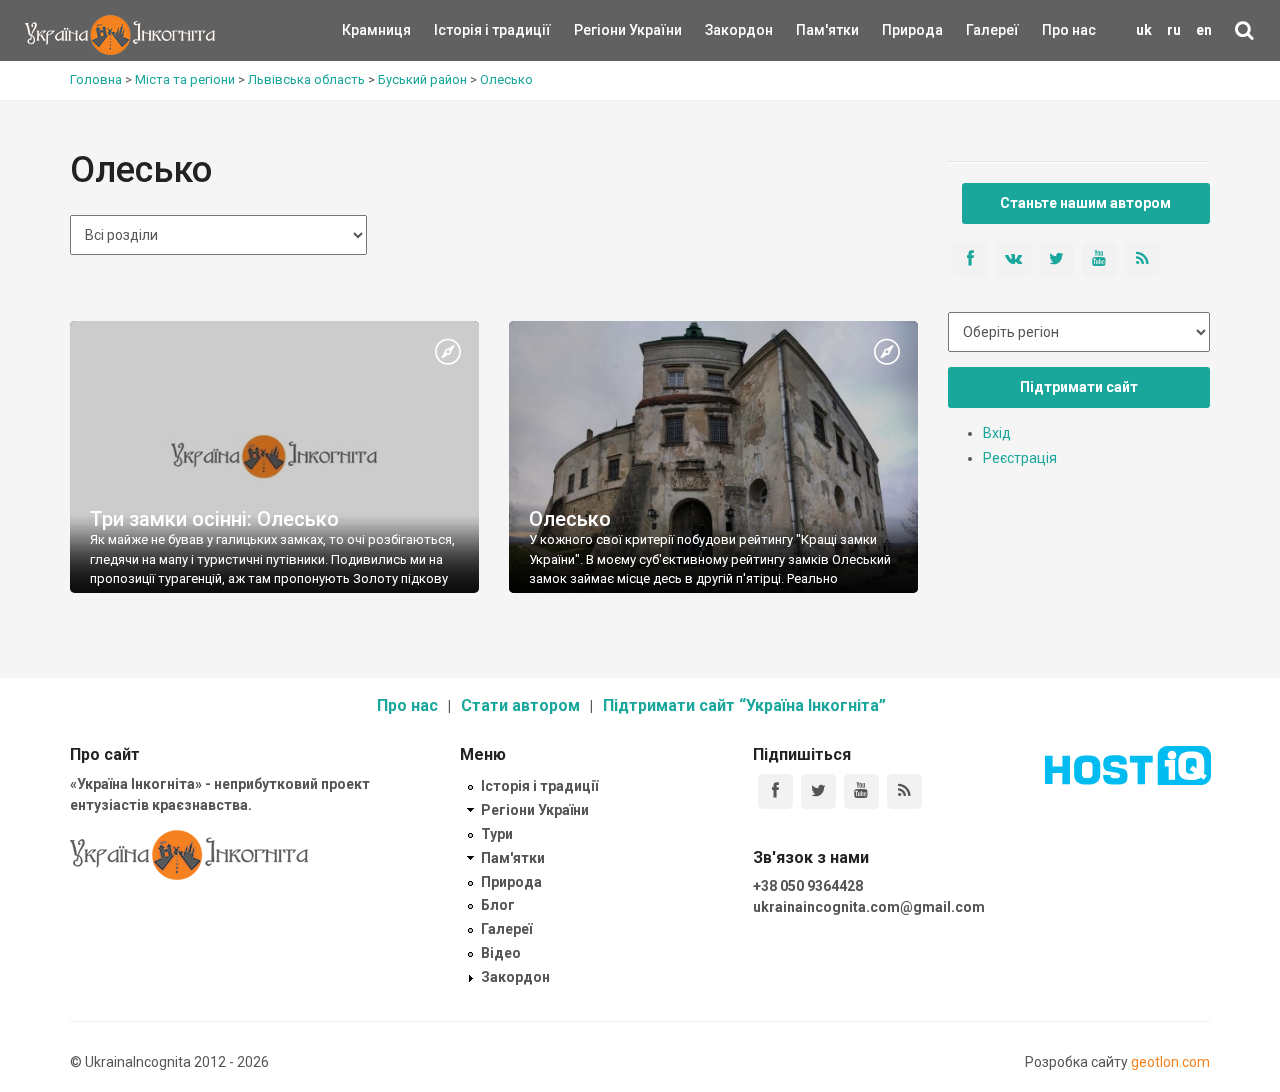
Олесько (570, 519)
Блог (498, 905)
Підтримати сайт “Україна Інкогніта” (744, 705)
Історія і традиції (463, 30)
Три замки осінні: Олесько (214, 519)
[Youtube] (861, 791)
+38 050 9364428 (808, 886)
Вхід (997, 433)
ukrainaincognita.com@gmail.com (869, 907)
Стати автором (520, 705)
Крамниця (376, 30)
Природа (897, 30)
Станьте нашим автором (1085, 203)
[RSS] (904, 791)
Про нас (1069, 30)
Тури (497, 834)
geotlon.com (1170, 1062)
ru (1174, 30)
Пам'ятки (812, 30)
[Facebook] (775, 791)
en (1204, 30)
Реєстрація (1020, 458)
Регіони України (601, 30)
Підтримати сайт (1079, 387)
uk (1144, 30)
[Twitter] (818, 791)
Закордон (722, 30)
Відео (501, 953)
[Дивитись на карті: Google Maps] (448, 353)
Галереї (992, 30)
